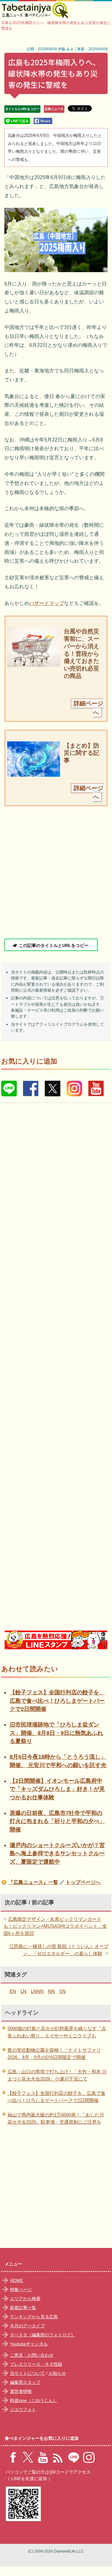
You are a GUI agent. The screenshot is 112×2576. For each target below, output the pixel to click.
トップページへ (83, 1882)
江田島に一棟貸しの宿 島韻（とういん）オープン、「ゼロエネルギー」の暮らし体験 (59, 1950)
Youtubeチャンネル (29, 2344)
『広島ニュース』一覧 (33, 1882)
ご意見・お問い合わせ (32, 2355)
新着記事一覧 (23, 2308)
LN (23, 1991)
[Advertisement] (56, 872)
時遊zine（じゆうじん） (34, 2400)
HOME (16, 2280)
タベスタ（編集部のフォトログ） (43, 2335)
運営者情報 (21, 2391)
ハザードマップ (47, 603)
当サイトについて (27, 2373)
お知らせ (57, 2373)
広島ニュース (54, 109)
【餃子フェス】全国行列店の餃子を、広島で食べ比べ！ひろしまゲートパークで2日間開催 (57, 1701)
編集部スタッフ (25, 2382)
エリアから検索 (25, 2299)
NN (51, 1991)
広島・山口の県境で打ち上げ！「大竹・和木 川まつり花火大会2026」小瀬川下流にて (57, 2075)
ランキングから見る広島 (34, 2317)
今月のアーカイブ (27, 2326)
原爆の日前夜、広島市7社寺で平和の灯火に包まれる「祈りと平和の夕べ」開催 (57, 1821)
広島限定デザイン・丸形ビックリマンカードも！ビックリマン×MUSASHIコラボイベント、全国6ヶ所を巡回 (55, 1926)
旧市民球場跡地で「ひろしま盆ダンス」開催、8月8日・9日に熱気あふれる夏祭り (56, 1733)
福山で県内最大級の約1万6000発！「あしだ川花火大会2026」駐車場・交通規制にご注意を (56, 2118)
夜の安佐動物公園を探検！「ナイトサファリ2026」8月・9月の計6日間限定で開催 (54, 2054)
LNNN (37, 1991)
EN (13, 1991)
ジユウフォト (23, 2409)
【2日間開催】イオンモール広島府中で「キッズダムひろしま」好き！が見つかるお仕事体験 (57, 1789)
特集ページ (21, 2290)
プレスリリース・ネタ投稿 (36, 2364)
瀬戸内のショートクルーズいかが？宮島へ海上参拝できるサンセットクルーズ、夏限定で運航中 (57, 1854)
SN (62, 1991)
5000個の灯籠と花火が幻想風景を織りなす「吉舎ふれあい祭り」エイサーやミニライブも (57, 2032)
